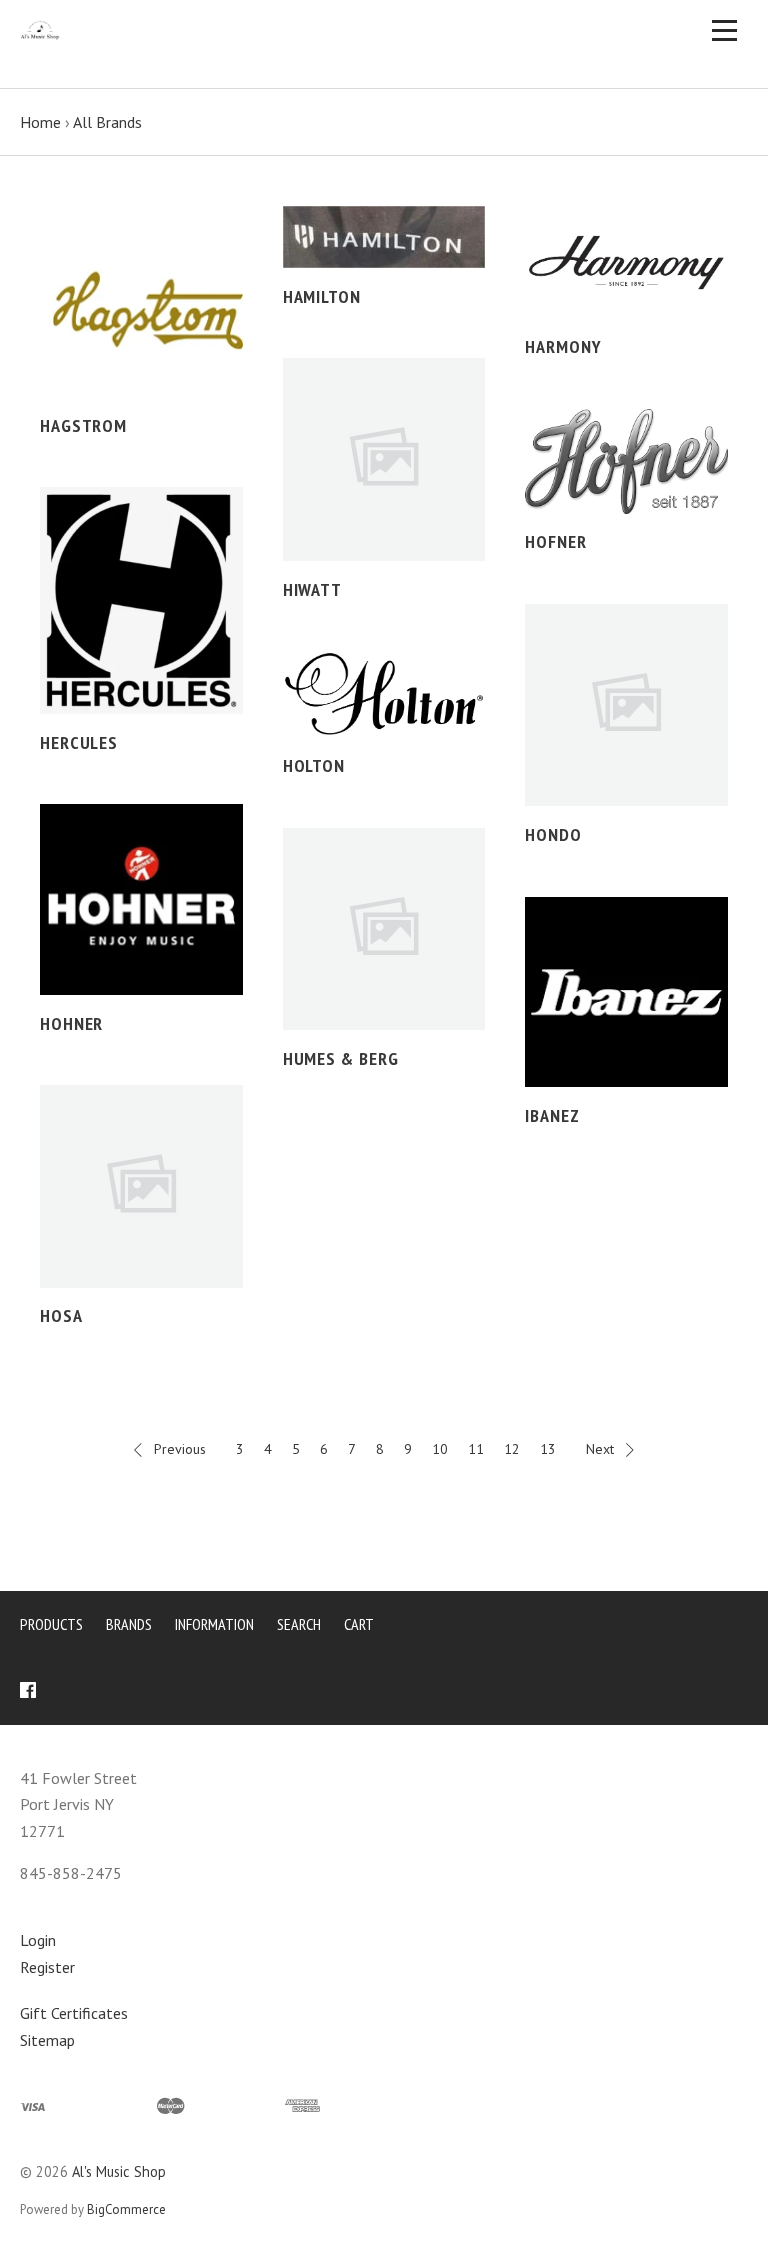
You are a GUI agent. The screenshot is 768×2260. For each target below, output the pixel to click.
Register (47, 1967)
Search (299, 1624)
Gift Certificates (74, 2013)
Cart (359, 1624)
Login (38, 1940)
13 (548, 1449)
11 (476, 1449)
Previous (180, 1449)
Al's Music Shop (119, 2171)
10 (440, 1449)
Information (214, 1624)
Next (600, 1449)
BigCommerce (126, 2209)
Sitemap (47, 2040)
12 (512, 1449)
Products (51, 1624)
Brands (129, 1624)
